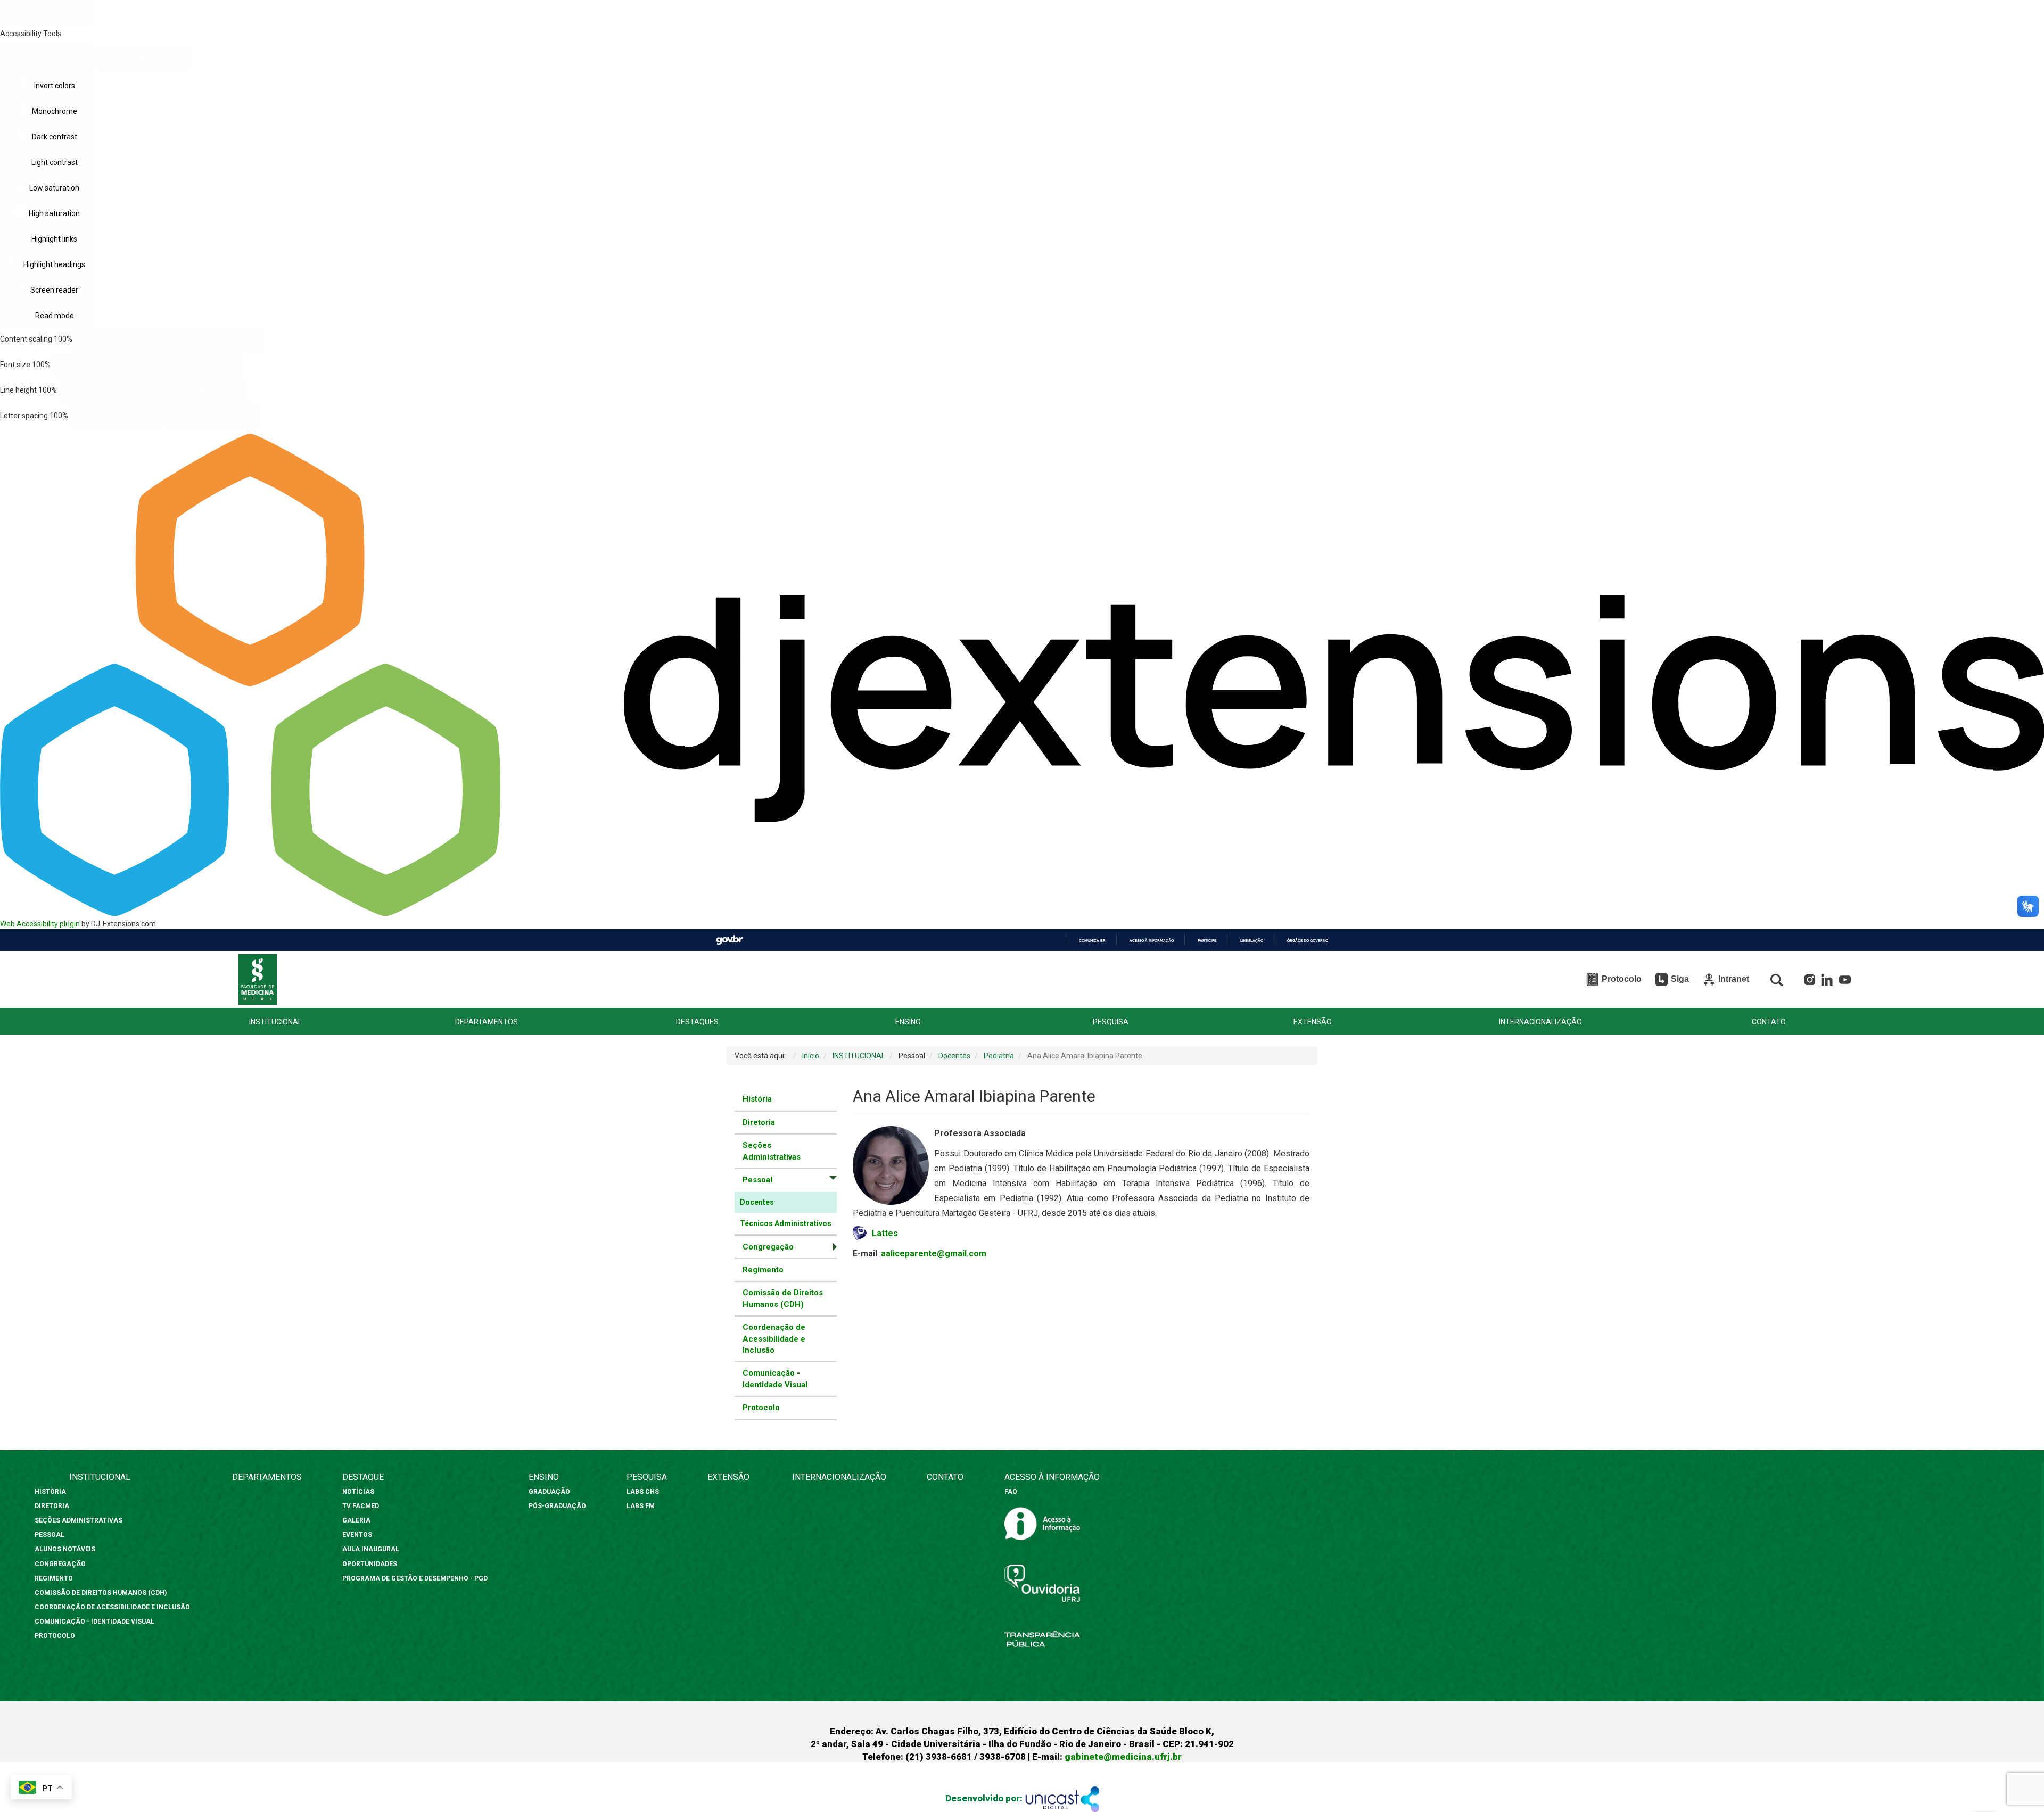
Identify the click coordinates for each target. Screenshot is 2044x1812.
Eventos (357, 1535)
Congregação (60, 1564)
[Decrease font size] (99, 365)
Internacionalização (839, 1477)
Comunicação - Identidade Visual (775, 1379)
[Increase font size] (195, 365)
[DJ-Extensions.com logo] (1022, 913)
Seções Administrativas (772, 1151)
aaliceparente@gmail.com (934, 1253)
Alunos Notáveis (65, 1549)
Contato (945, 1477)
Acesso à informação (1152, 941)
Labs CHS (643, 1492)
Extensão (728, 1477)
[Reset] (47, 57)
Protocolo (761, 1408)
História (757, 1099)
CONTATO (1769, 1022)
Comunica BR (1092, 941)
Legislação (1252, 941)
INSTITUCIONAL (275, 1022)
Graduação (549, 1492)
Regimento (763, 1270)
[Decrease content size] (121, 339)
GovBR (729, 940)
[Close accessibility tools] (143, 58)
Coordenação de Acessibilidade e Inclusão (774, 1339)
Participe (1207, 941)
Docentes (757, 1202)
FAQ (1011, 1492)
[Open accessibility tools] (47, 13)
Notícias (359, 1492)
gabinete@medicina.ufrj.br (1123, 1757)
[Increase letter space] (213, 416)
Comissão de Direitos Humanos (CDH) (783, 1298)
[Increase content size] (217, 339)
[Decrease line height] (106, 390)
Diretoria (759, 1122)
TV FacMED (361, 1506)
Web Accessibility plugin (40, 924)
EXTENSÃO (1313, 1022)
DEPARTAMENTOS (487, 1022)
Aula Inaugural (371, 1549)
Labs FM (641, 1506)
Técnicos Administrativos (786, 1223)
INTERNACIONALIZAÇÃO (1540, 1022)
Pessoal (50, 1535)
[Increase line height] (201, 390)
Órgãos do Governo (1308, 941)
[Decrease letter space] (117, 416)
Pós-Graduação (557, 1506)
